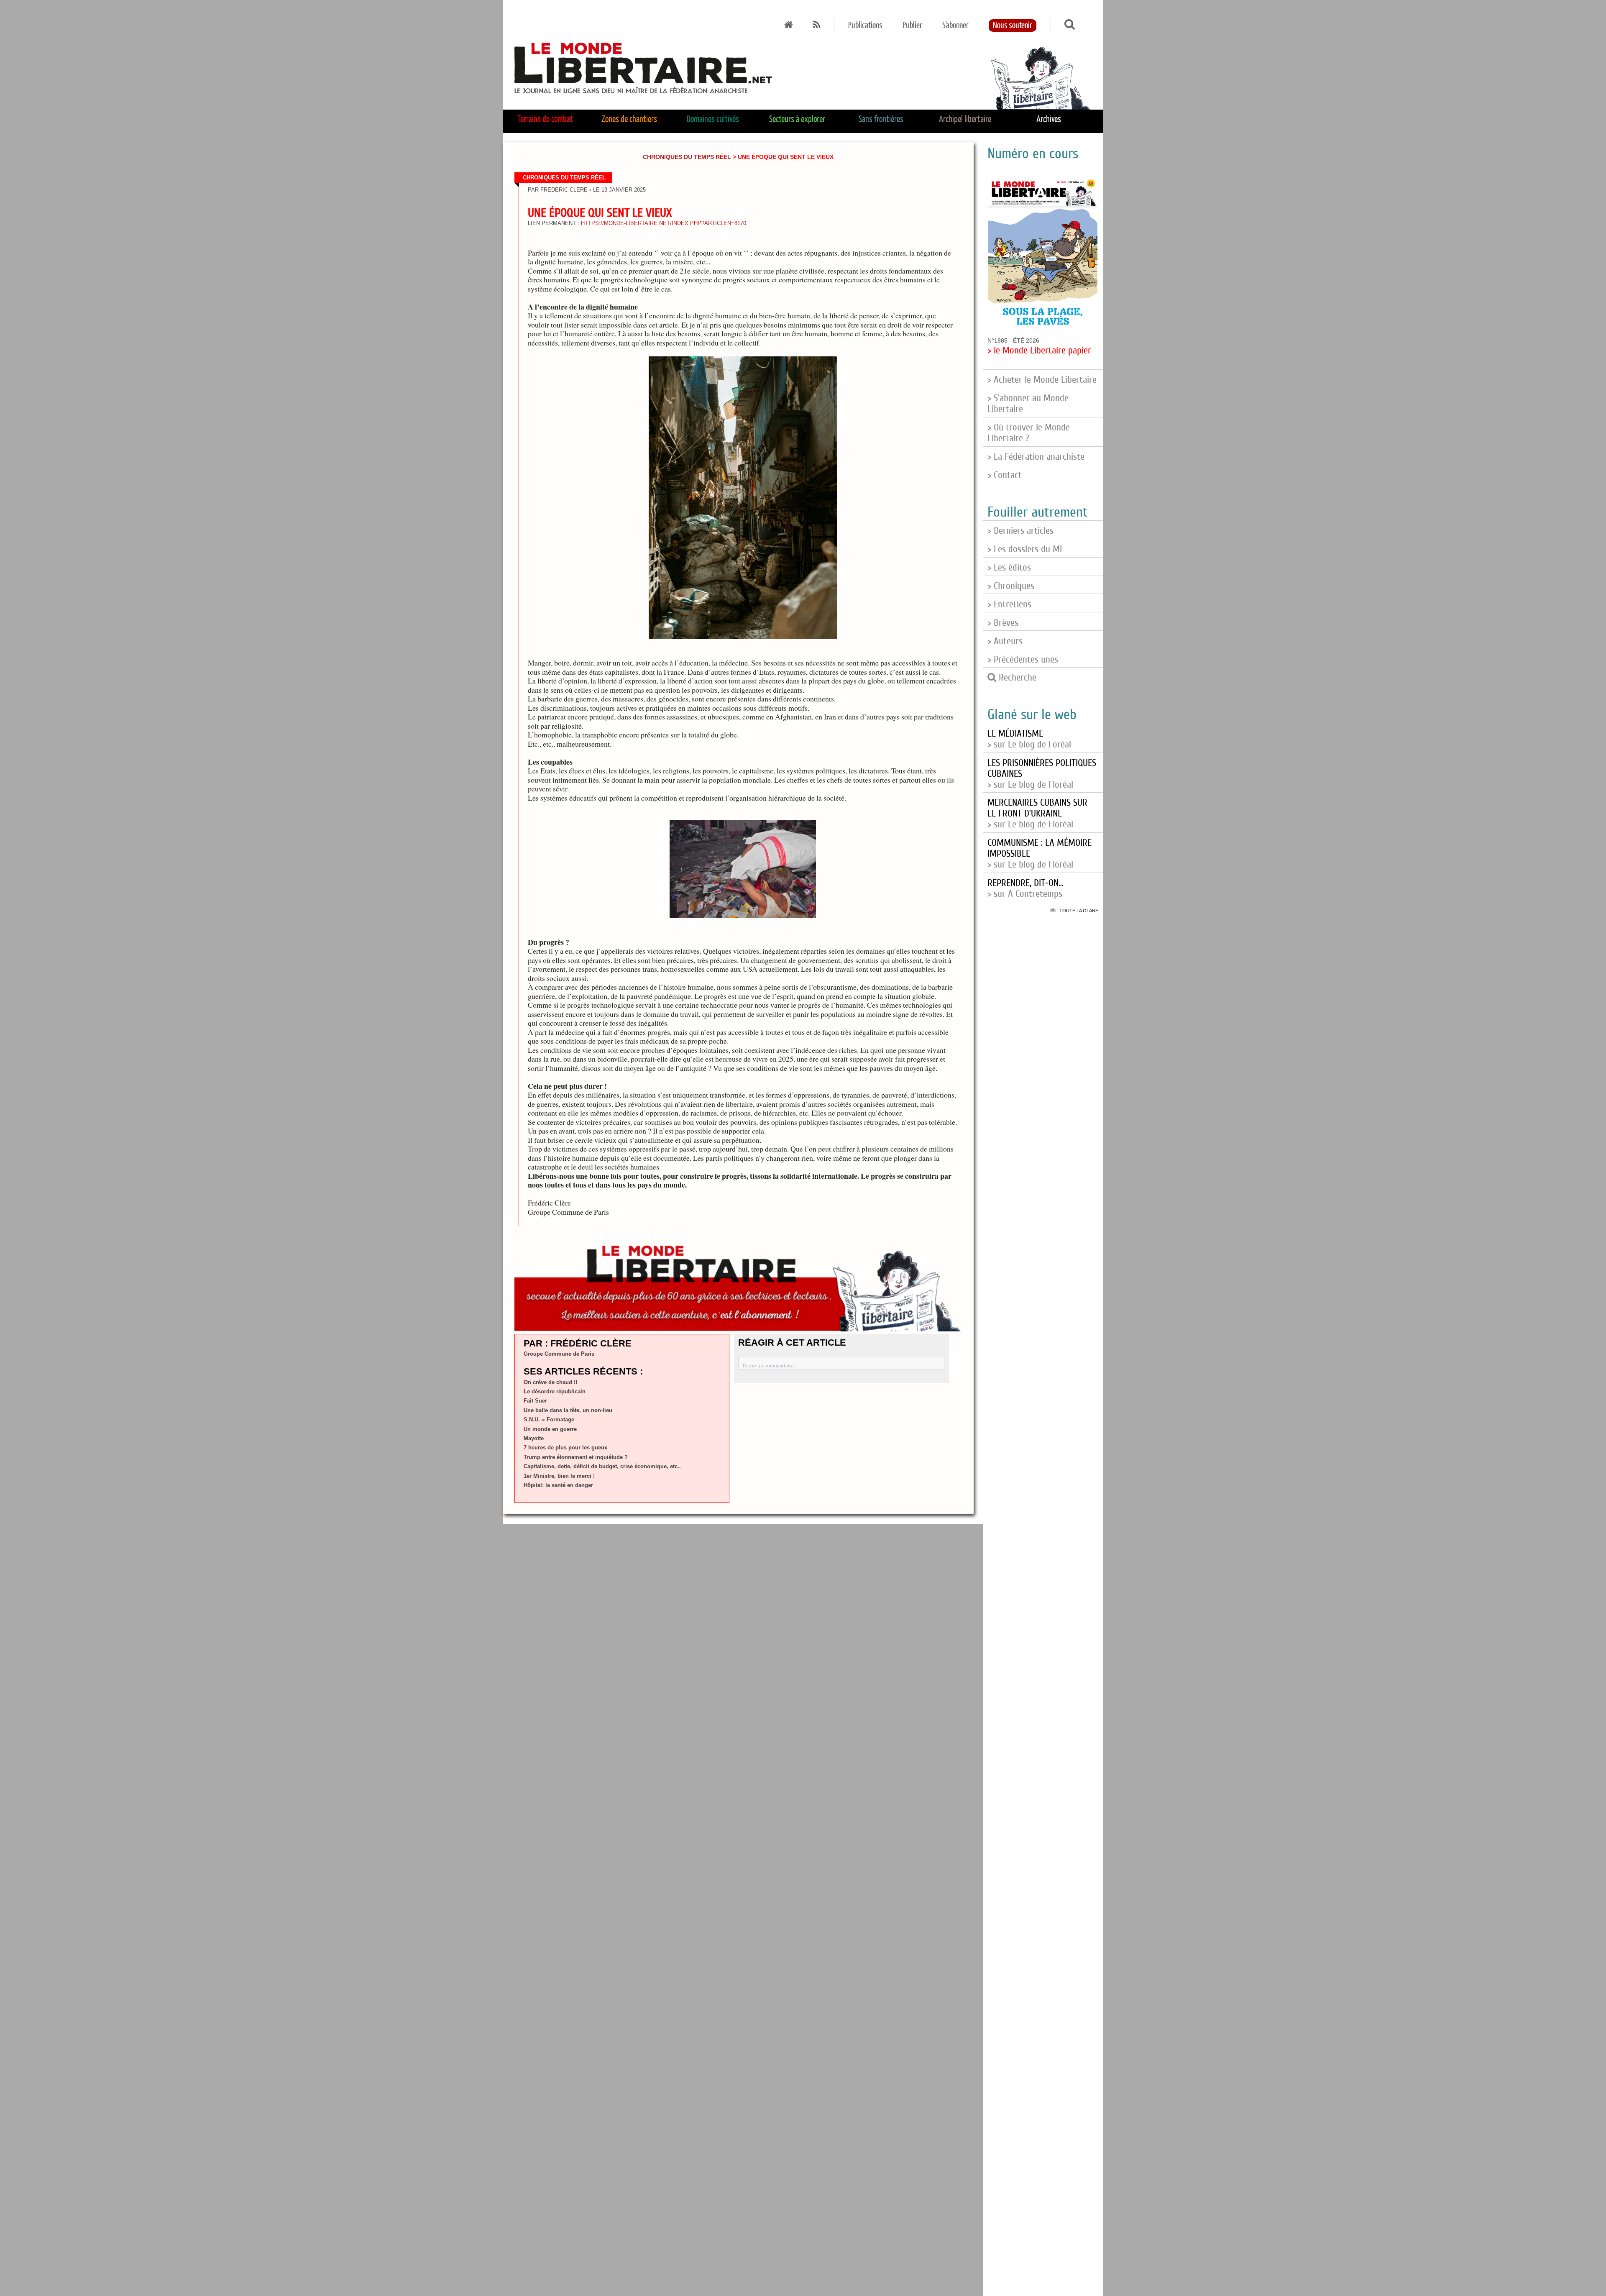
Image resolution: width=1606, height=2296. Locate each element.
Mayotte (534, 1438)
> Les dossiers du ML (1026, 549)
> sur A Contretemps (1025, 888)
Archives (1049, 120)
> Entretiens (1009, 604)
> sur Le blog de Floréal (1037, 814)
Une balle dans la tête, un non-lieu (568, 1410)
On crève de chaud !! (550, 1382)
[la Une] (789, 26)
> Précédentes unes (1023, 660)
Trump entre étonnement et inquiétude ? (576, 1457)
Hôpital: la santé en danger (558, 1485)
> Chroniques (1011, 586)
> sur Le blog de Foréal (1029, 739)
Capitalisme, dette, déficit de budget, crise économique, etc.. (602, 1466)
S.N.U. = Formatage (549, 1419)
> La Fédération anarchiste (1036, 457)
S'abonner (955, 26)
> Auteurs (1005, 641)
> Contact (1005, 475)
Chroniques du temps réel (687, 157)
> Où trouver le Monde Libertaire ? (1029, 433)
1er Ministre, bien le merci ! (559, 1476)
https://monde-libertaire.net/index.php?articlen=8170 (664, 223)
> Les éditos (1009, 568)
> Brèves (1003, 623)
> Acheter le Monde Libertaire (1042, 380)
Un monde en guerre (550, 1429)
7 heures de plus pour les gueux (565, 1447)
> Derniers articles (1020, 531)
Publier (912, 26)
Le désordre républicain (555, 1391)
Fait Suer (535, 1401)
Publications (865, 26)
